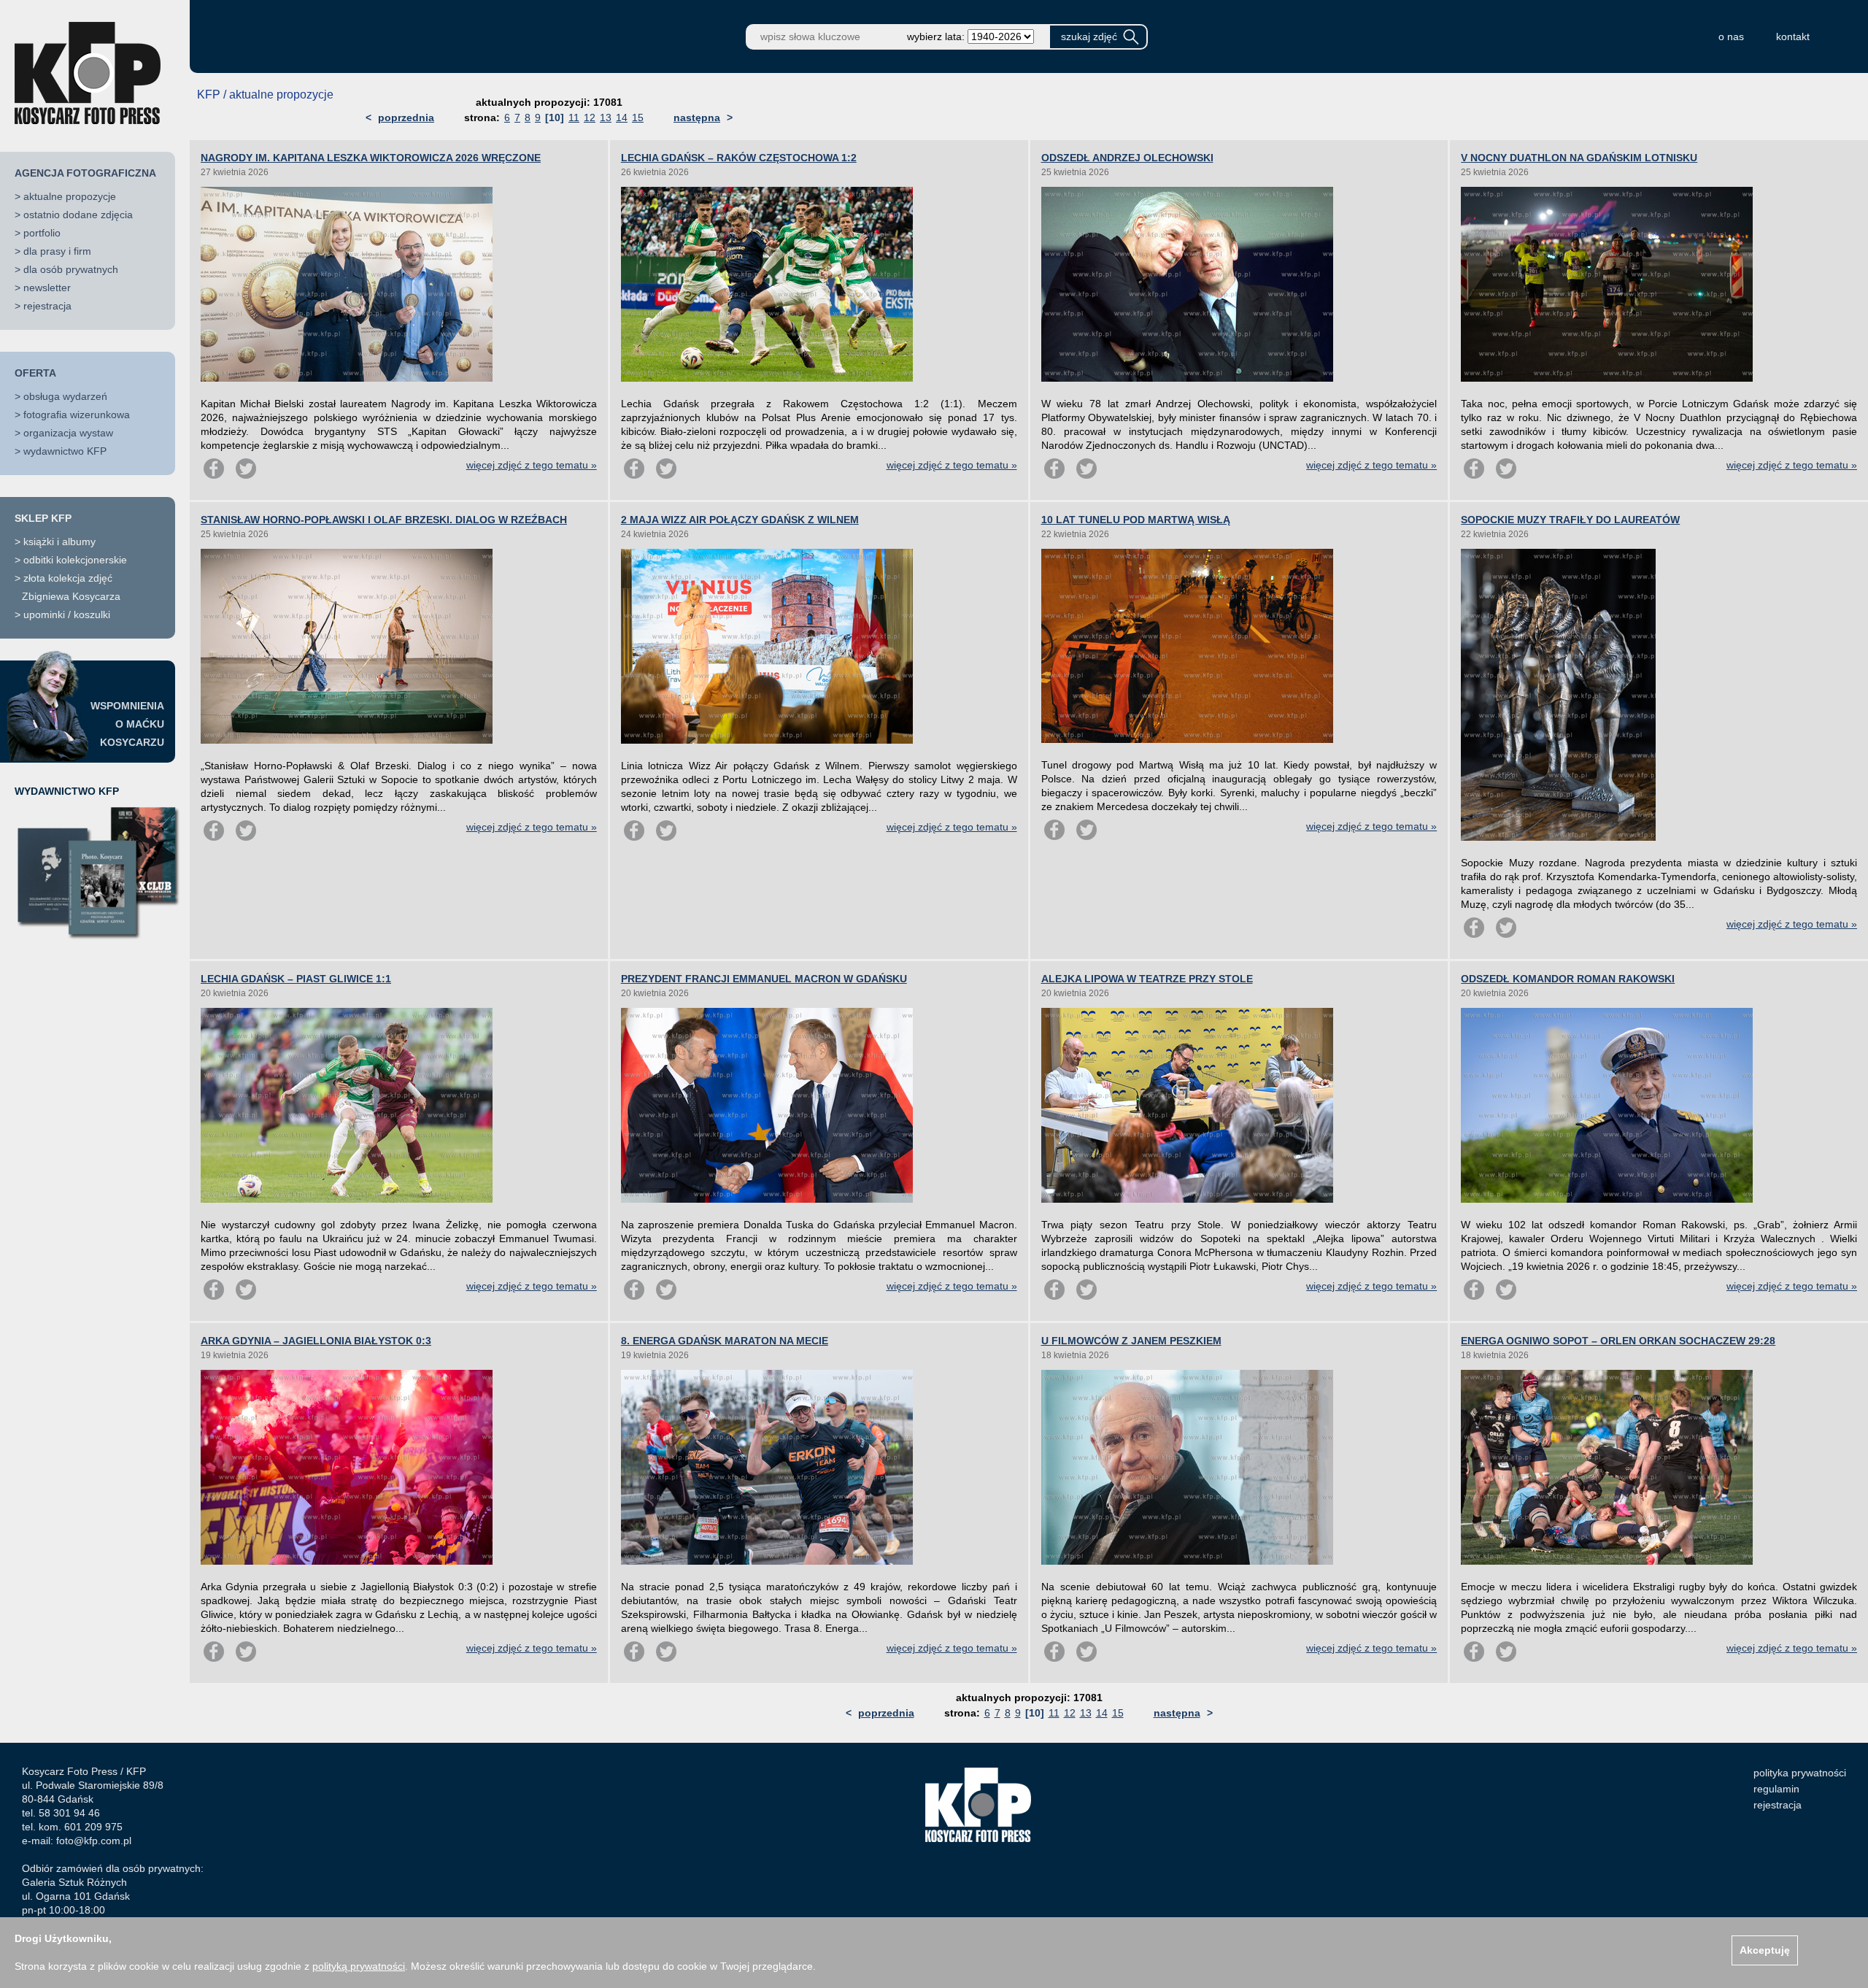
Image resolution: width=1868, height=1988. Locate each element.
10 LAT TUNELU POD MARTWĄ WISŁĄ (1136, 520)
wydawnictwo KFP (65, 451)
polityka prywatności (1800, 1773)
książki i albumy (59, 542)
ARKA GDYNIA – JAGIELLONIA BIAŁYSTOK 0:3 (316, 1341)
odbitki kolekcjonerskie (75, 560)
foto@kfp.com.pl (94, 1841)
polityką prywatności (359, 1966)
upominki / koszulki (67, 614)
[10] (555, 117)
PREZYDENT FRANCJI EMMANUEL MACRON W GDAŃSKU (764, 979)
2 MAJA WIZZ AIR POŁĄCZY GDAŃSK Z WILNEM (740, 520)
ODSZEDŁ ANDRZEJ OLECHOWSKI (1127, 158)
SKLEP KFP (43, 518)
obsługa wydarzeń (65, 396)
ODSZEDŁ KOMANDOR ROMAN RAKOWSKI (1568, 979)
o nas (1731, 36)
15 (638, 117)
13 (606, 117)
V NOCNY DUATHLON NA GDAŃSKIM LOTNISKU (1579, 158)
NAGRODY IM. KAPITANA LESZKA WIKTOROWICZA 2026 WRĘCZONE (371, 158)
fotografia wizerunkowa (77, 415)
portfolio (42, 233)
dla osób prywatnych (71, 269)
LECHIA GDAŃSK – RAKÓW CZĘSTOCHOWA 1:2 (739, 158)
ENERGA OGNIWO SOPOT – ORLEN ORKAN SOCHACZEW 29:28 (1618, 1341)
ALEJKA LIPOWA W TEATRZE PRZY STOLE (1147, 979)
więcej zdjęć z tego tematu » (532, 465)
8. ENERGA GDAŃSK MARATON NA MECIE (725, 1341)
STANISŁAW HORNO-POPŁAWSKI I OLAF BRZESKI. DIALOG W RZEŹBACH (384, 520)
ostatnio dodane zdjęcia (78, 215)
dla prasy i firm (57, 251)
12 (590, 117)
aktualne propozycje (70, 196)
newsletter (47, 288)
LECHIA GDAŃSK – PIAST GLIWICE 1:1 (296, 979)
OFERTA (35, 373)
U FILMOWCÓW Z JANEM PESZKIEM (1131, 1341)
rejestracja (47, 306)
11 (574, 117)
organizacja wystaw (68, 433)
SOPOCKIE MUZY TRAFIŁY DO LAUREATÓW (1570, 520)
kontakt (1793, 36)
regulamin (1776, 1789)
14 (622, 117)
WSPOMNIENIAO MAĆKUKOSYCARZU (127, 724)
